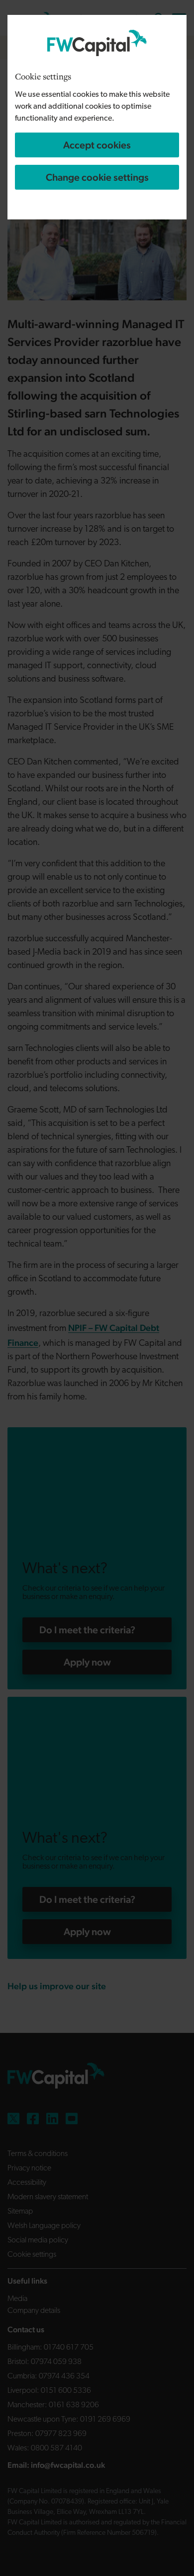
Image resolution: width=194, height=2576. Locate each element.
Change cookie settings (97, 177)
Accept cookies (97, 145)
